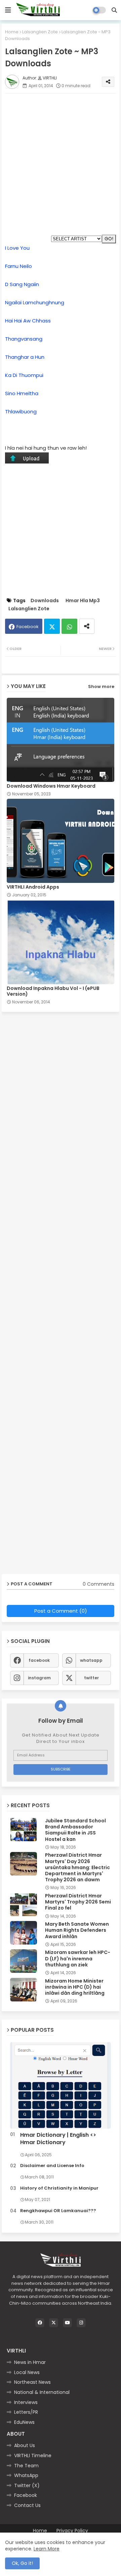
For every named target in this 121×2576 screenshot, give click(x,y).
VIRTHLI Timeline (33, 2455)
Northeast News (32, 2382)
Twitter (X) (27, 2485)
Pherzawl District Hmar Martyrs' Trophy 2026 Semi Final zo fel (78, 1902)
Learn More (47, 2549)
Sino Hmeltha (22, 393)
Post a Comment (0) (61, 1611)
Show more (101, 686)
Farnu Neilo (18, 266)
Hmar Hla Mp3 (83, 601)
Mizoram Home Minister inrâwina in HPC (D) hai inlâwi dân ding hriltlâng (75, 1987)
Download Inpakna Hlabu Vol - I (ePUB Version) (53, 991)
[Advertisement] (61, 159)
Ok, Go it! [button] (22, 2563)
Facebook (28, 627)
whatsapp (91, 1660)
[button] (114, 10)
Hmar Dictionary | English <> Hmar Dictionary (58, 2139)
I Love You (17, 248)
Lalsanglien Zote (40, 32)
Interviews (26, 2402)
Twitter (52, 626)
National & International (42, 2392)
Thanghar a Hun (25, 357)
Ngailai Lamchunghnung (35, 302)
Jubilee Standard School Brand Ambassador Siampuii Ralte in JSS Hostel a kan (75, 1830)
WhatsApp (26, 2475)
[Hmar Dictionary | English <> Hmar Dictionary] (61, 2085)
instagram (39, 1678)
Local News (27, 2372)
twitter (91, 1678)
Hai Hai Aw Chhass (28, 321)
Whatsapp (69, 626)
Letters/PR (26, 2412)
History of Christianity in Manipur (59, 2188)
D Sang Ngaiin (22, 284)
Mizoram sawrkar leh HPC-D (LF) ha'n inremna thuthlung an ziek (78, 1959)
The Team (26, 2466)
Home (12, 32)
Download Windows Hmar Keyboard (51, 786)
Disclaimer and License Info (52, 2166)
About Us (25, 2445)
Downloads (45, 601)
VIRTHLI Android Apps (33, 887)
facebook (39, 1660)
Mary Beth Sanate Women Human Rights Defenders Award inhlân (77, 1930)
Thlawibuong (21, 411)
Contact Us (27, 2505)
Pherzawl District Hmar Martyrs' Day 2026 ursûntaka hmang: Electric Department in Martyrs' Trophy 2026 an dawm (77, 1867)
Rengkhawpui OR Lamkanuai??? (58, 2211)
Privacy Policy (72, 2531)
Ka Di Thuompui (24, 375)
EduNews (24, 2422)
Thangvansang (24, 339)
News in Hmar (30, 2362)
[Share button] (87, 626)
